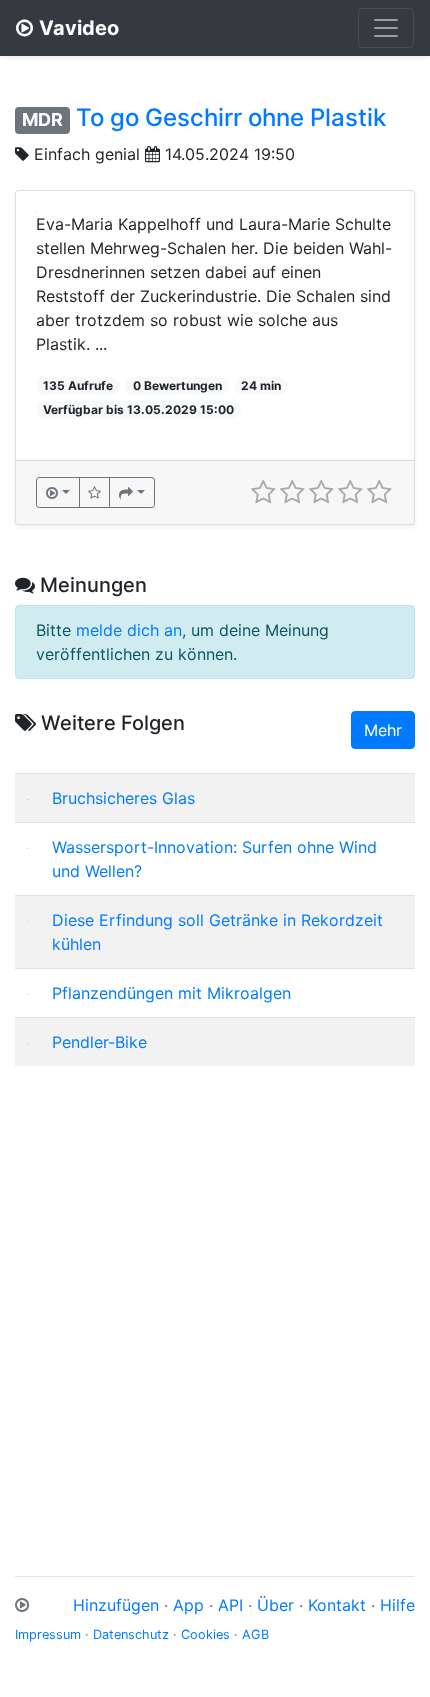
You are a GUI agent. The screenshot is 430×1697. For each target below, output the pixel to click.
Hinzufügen (116, 1605)
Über (275, 1605)
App (188, 1605)
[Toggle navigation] (386, 28)
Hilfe (397, 1605)
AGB (255, 1634)
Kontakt (337, 1605)
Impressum (48, 1634)
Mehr (383, 730)
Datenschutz (131, 1634)
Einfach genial (87, 154)
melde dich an (129, 630)
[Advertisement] (215, 1297)
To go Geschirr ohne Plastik (231, 117)
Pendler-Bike (99, 1042)
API (230, 1605)
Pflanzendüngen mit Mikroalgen (171, 993)
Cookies (205, 1634)
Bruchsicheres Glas (123, 798)
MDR (42, 119)
